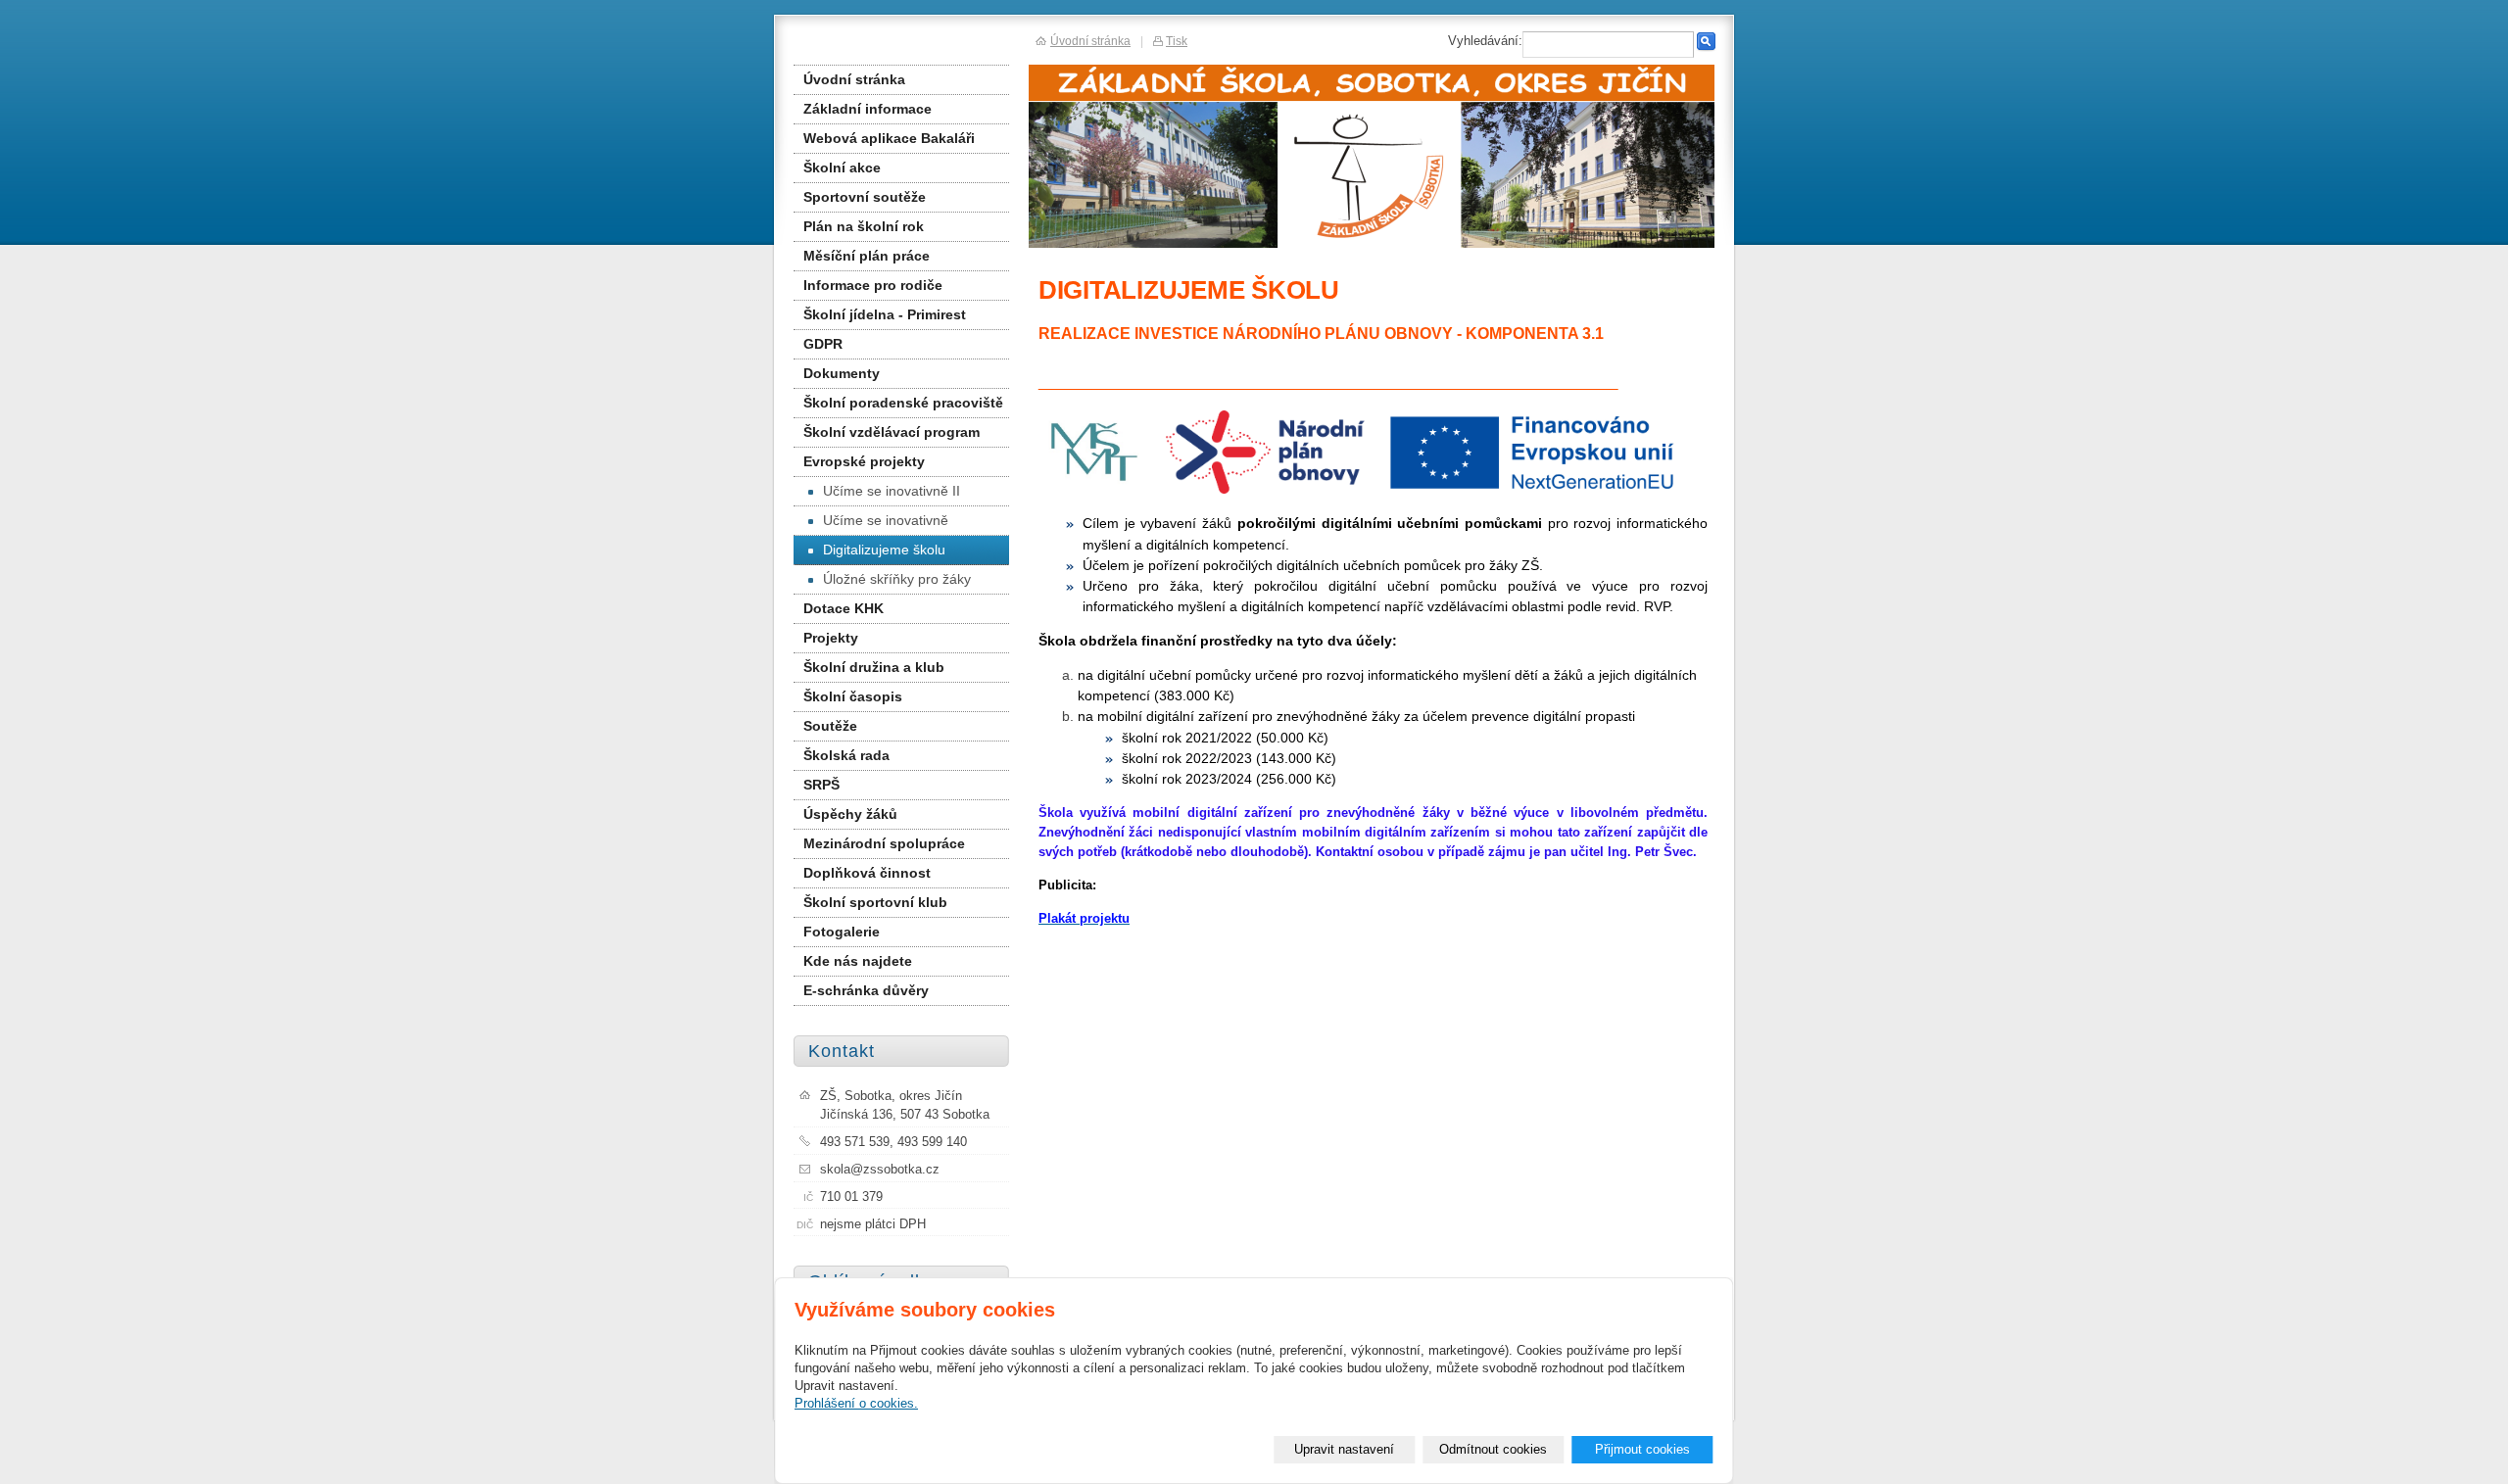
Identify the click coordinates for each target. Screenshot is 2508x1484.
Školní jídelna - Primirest (885, 314)
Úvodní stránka (854, 79)
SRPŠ (821, 785)
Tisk (1177, 41)
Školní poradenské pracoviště (903, 403)
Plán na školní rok (864, 226)
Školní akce (842, 168)
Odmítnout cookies (1493, 1449)
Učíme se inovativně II (892, 491)
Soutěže (830, 726)
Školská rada (846, 755)
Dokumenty (842, 373)
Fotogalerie (842, 932)
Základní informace (868, 109)
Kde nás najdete (858, 961)
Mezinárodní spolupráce (884, 843)
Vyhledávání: (1485, 41)
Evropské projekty (864, 461)
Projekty (831, 638)
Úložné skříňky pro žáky (897, 579)
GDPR (823, 344)
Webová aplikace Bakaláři (889, 138)
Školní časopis (853, 696)
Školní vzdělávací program (892, 432)
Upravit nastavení (1344, 1449)
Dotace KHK (844, 608)
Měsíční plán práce (867, 256)
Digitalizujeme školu (884, 550)
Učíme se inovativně (886, 520)
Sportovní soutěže (865, 197)
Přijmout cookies (1642, 1449)
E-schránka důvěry (866, 990)
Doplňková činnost (867, 873)
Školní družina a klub (874, 667)
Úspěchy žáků (850, 814)
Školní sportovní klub (875, 902)
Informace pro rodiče (873, 285)
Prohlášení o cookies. (856, 1403)
